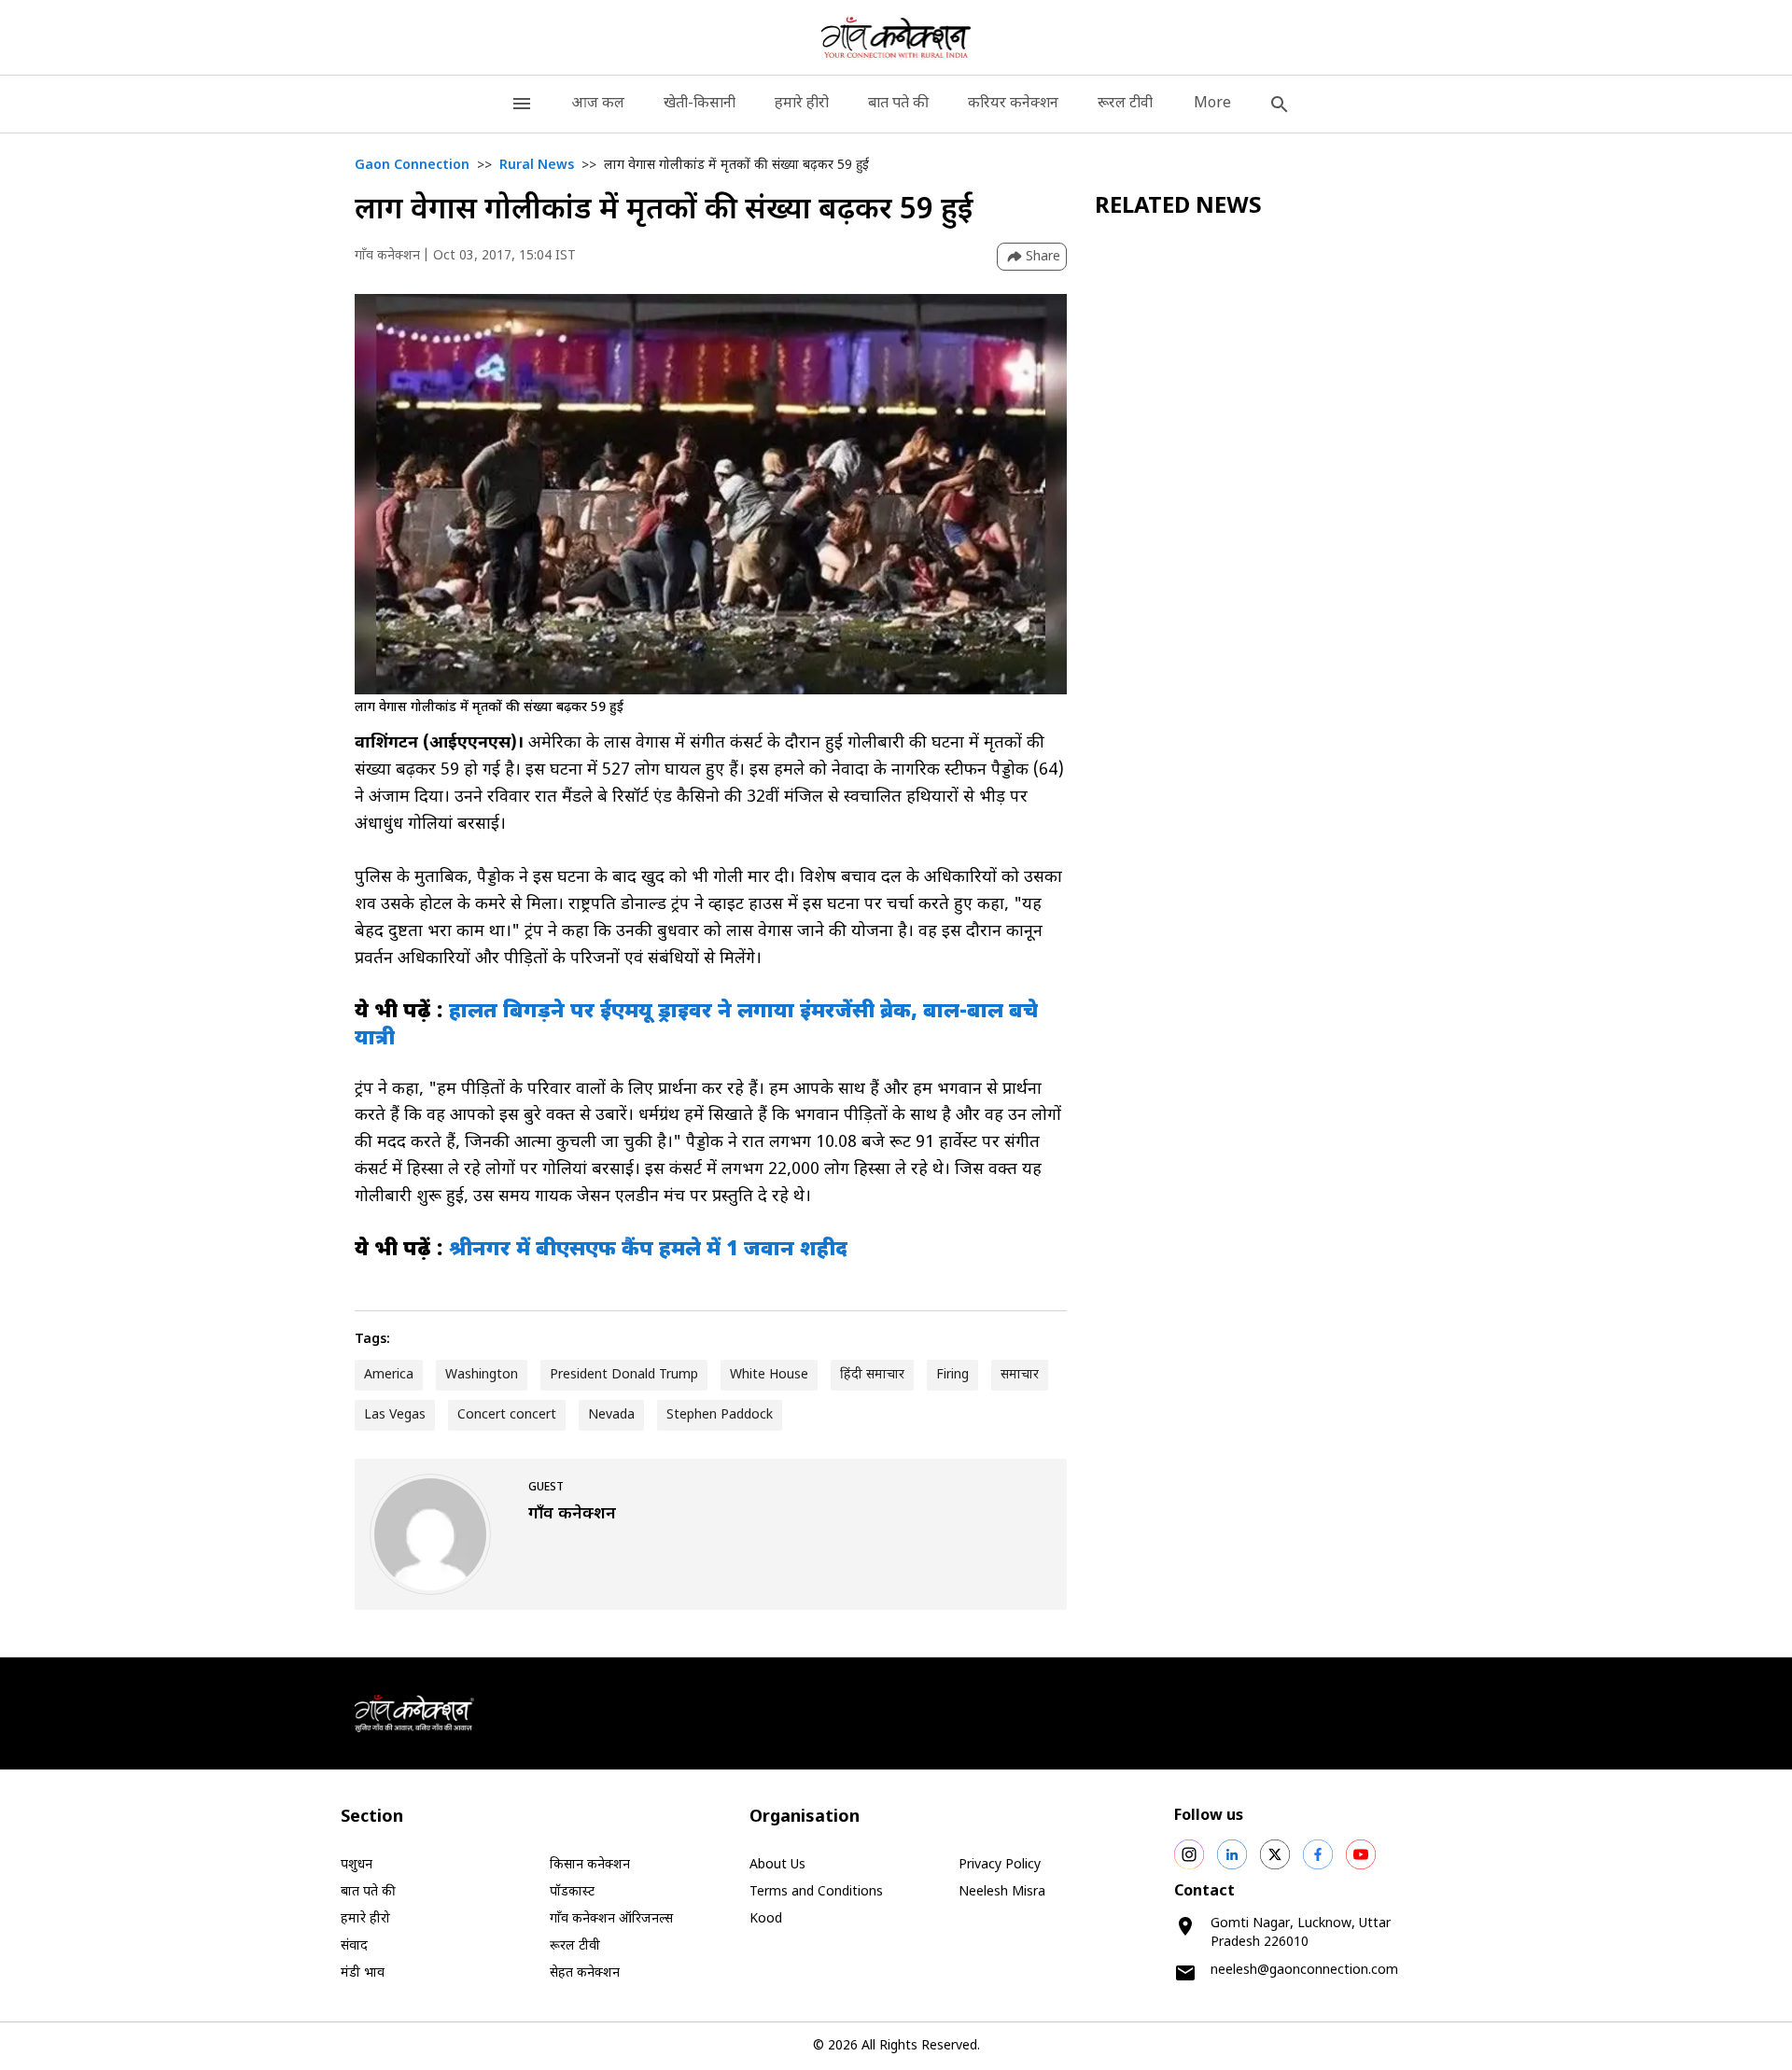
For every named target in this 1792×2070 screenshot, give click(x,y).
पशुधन (357, 1865)
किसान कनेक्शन (590, 1865)
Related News (1178, 207)
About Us (777, 1865)
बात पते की (898, 104)
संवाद (354, 1946)
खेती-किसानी (700, 104)
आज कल (598, 104)
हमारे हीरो (802, 104)
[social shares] (1189, 1854)
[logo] (896, 37)
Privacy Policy (1000, 1865)
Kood (766, 1919)
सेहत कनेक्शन (585, 1973)
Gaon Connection (412, 166)
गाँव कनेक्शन (387, 256)
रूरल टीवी (1125, 104)
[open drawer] (522, 104)
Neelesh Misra (1002, 1892)
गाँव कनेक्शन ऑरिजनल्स (611, 1919)
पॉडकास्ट (572, 1892)
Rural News (537, 166)
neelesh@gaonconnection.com (1304, 1971)
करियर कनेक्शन (1013, 104)
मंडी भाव (363, 1973)
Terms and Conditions (816, 1892)
